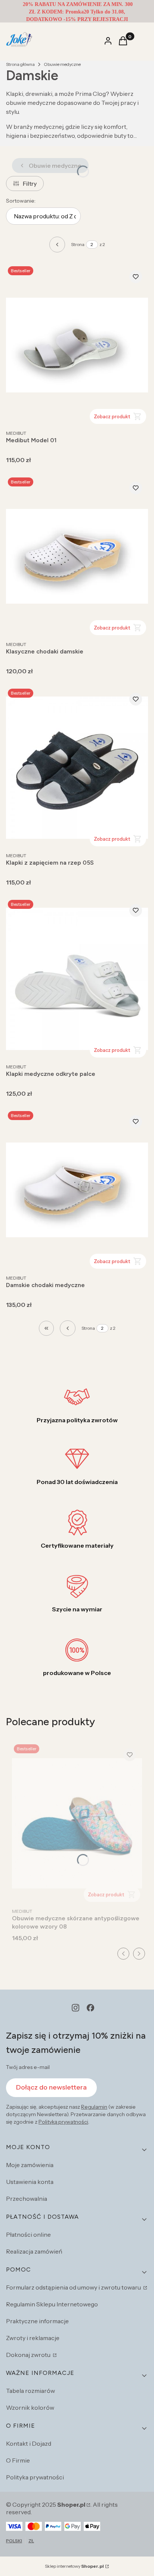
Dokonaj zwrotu (29, 2355)
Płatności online (28, 2234)
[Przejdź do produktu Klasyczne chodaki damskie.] (77, 556)
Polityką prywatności (63, 2122)
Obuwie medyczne (62, 64)
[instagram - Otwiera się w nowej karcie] (76, 2008)
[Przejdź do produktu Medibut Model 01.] (77, 345)
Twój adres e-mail (28, 2067)
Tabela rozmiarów (30, 2391)
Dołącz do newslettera (51, 2087)
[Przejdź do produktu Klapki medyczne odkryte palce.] (77, 979)
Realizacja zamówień (34, 2251)
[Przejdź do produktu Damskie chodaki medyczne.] (77, 1190)
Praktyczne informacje (37, 2321)
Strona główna (20, 64)
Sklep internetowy (74, 2566)
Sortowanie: (21, 201)
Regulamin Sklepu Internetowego (52, 2304)
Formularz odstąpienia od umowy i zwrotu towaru (74, 2287)
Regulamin (94, 2107)
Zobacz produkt (112, 416)
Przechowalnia (27, 2199)
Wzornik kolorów (30, 2407)
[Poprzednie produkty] (68, 1328)
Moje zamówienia (30, 2165)
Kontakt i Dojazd (29, 2443)
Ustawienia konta (30, 2182)
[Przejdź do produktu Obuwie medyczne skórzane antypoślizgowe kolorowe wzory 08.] (77, 1823)
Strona (78, 244)
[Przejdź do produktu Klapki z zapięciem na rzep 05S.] (77, 767)
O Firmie (18, 2460)
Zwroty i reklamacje (33, 2338)
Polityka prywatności (35, 2477)
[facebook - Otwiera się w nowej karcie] (90, 2008)
